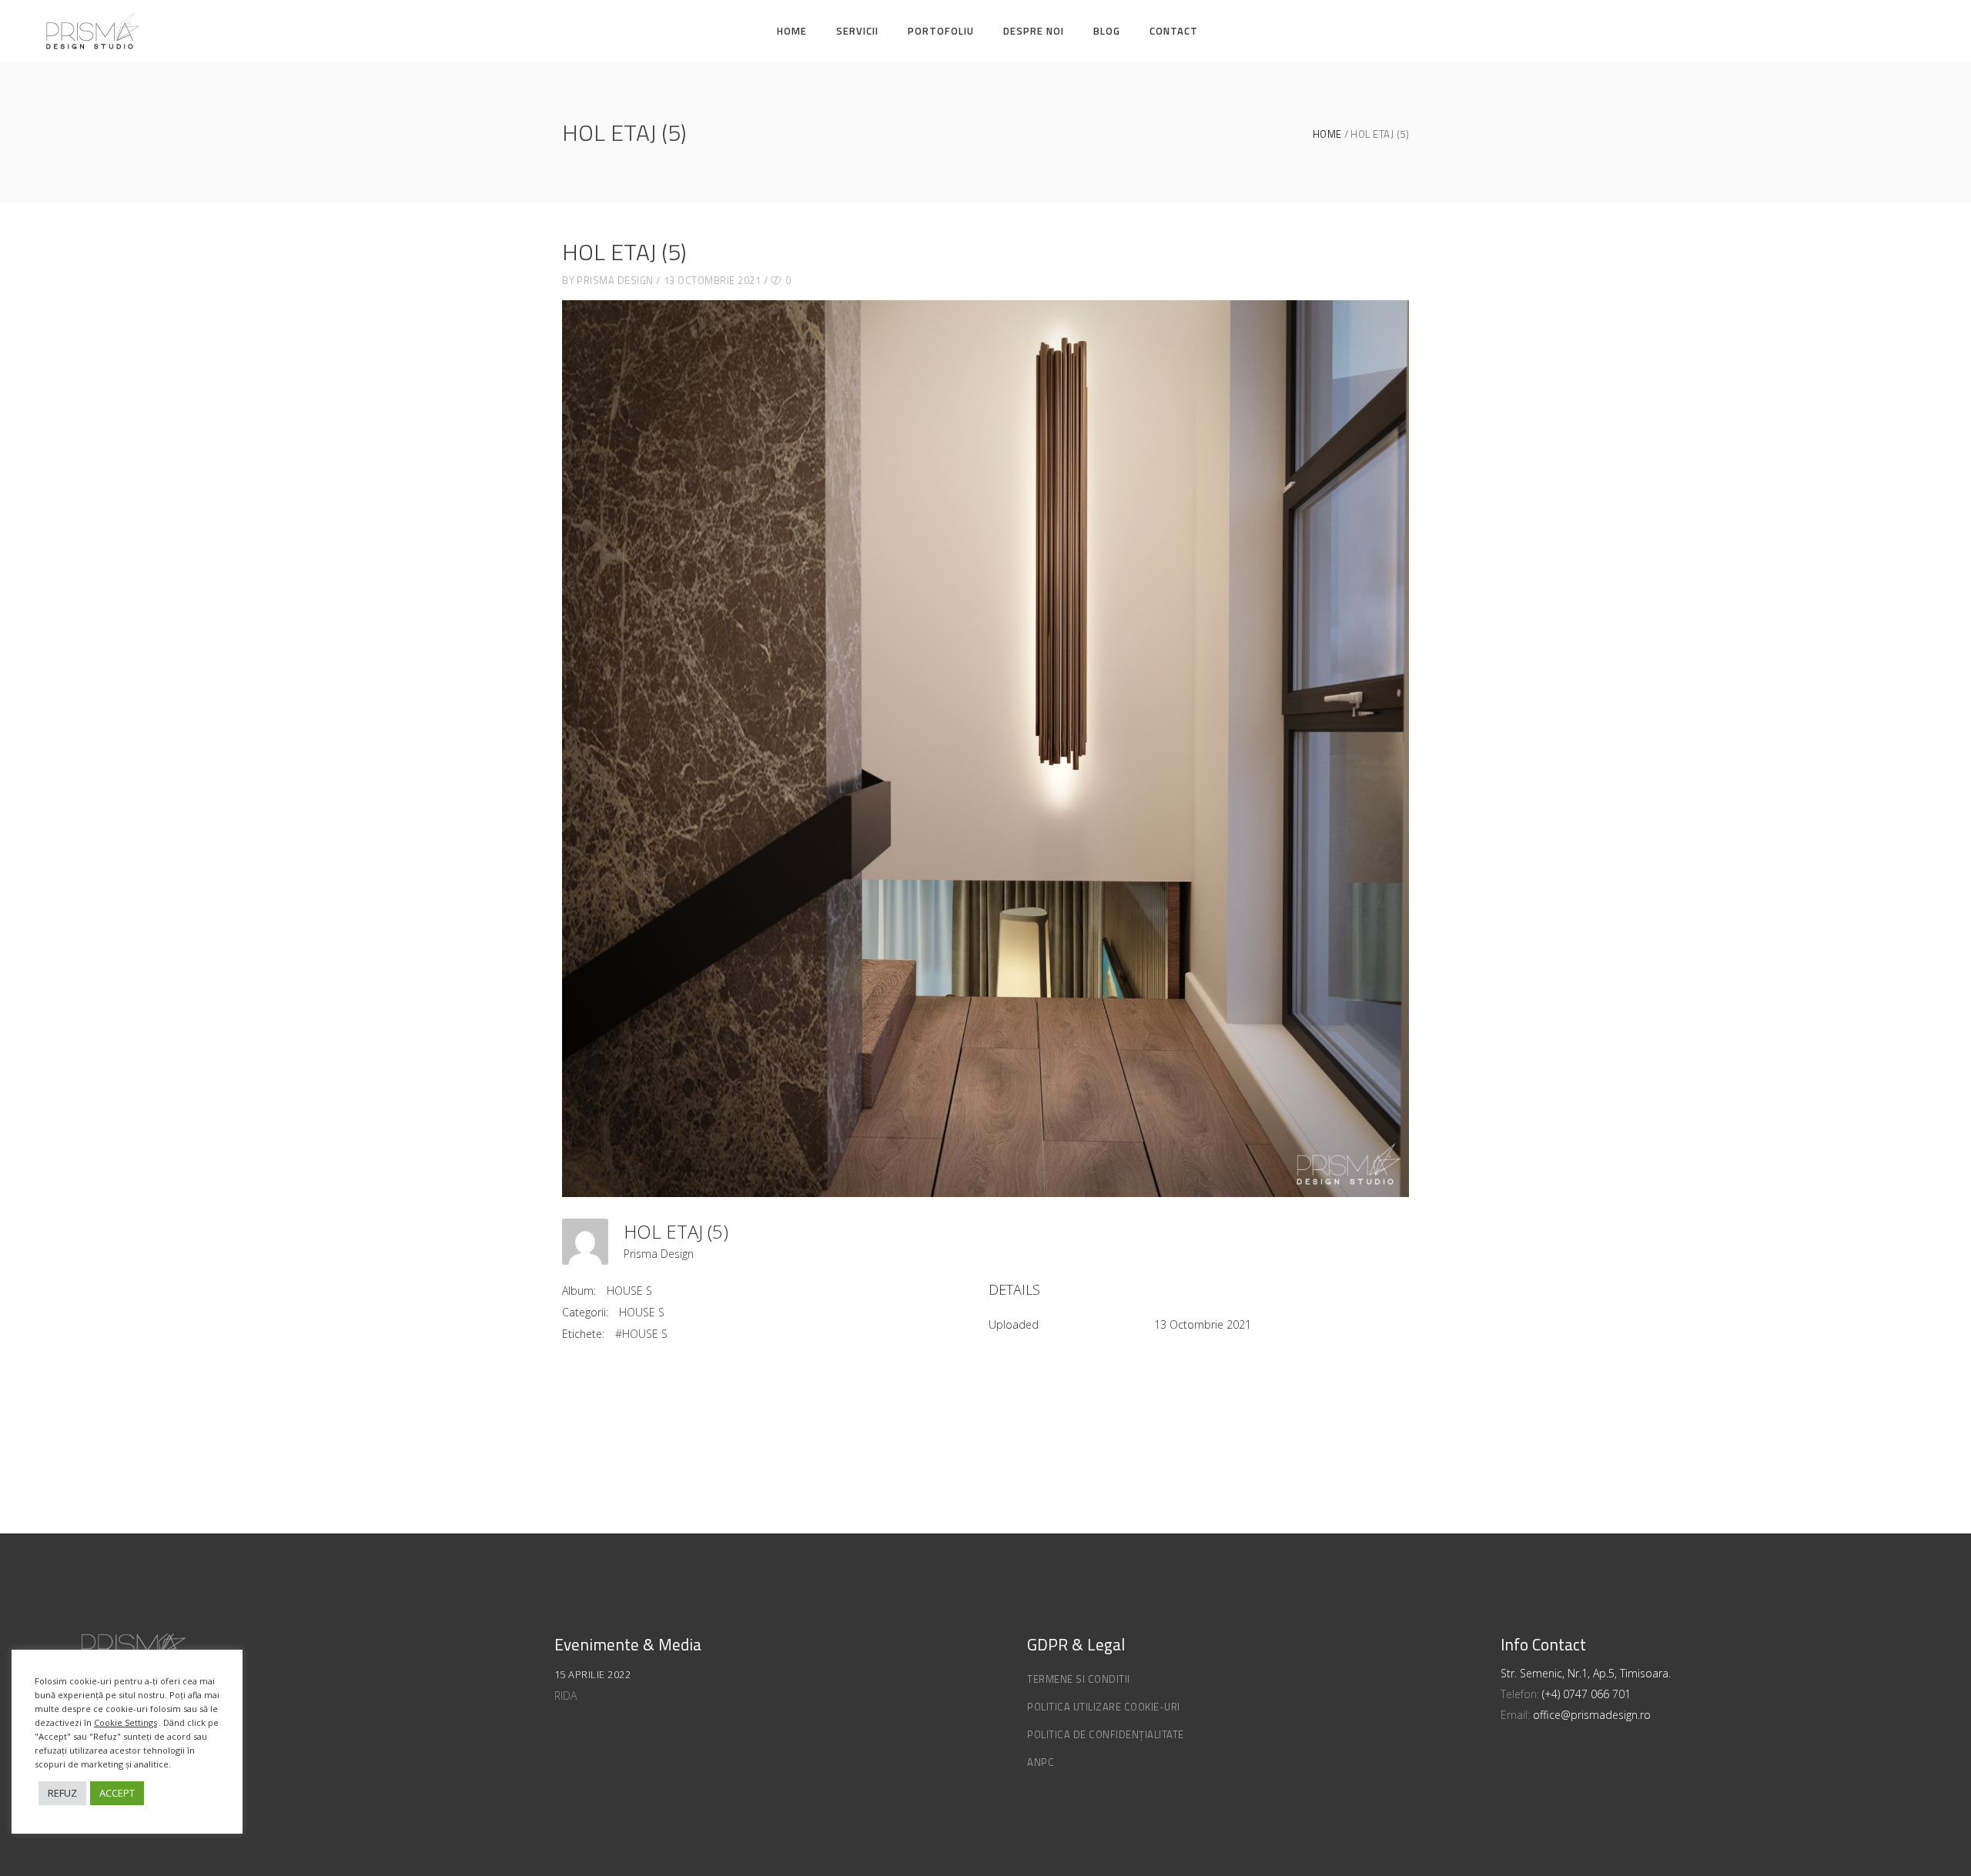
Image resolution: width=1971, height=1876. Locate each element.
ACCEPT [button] (117, 1793)
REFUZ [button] (62, 1793)
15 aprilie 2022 (593, 1674)
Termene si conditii (1079, 1679)
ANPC (1041, 1762)
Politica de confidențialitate (1106, 1734)
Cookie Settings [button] (125, 1722)
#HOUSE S (641, 1334)
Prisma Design (615, 280)
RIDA (566, 1695)
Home (1327, 134)
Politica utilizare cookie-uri (1104, 1707)
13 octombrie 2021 (713, 280)
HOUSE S (629, 1291)
